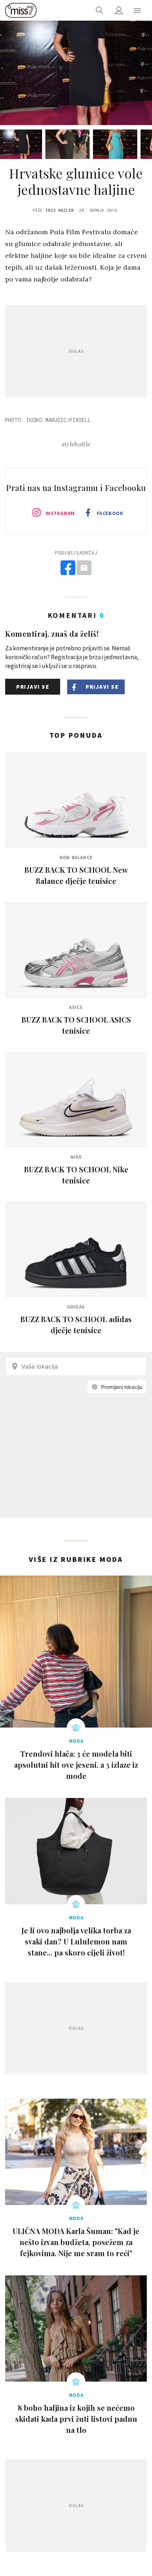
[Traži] (100, 10)
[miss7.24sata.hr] (21, 10)
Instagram (60, 513)
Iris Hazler (60, 210)
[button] (137, 10)
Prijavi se (33, 687)
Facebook (110, 513)
